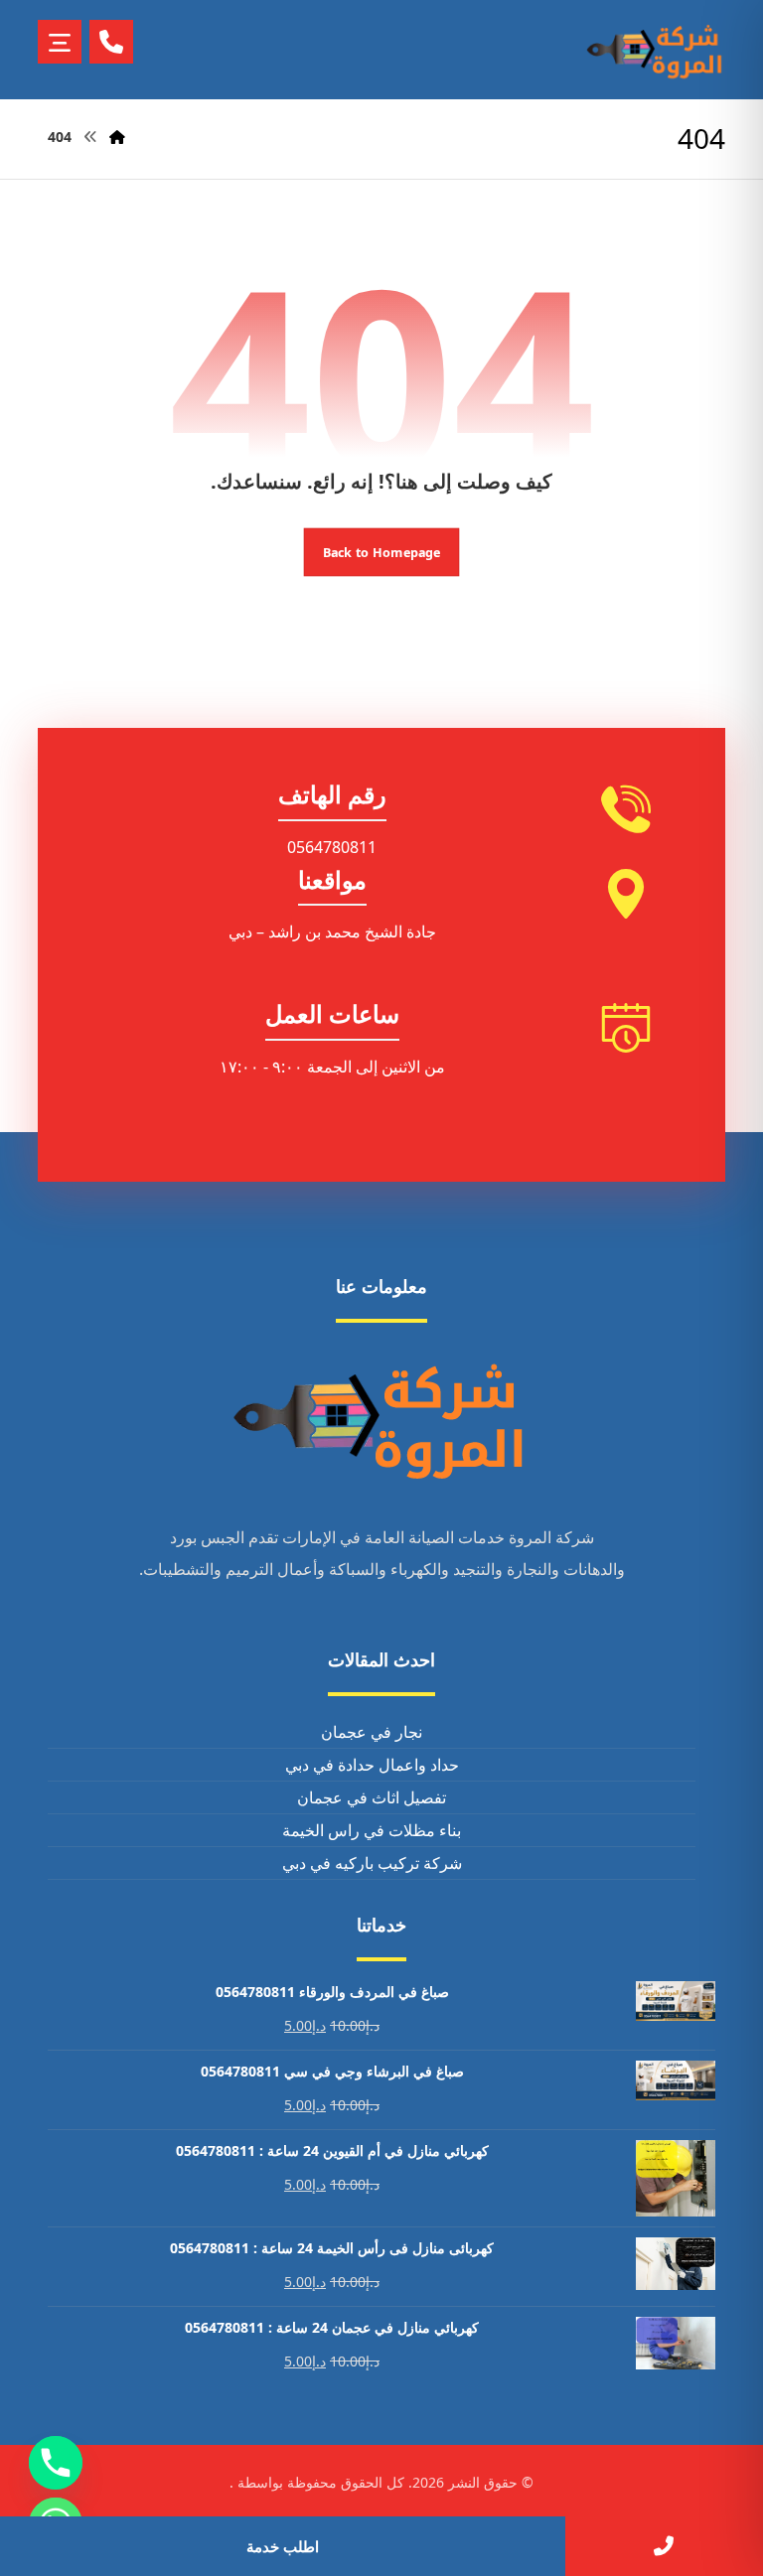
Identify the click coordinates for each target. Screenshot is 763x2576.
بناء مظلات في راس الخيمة (372, 1830)
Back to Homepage (382, 552)
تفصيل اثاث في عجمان (372, 1797)
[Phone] (56, 2463)
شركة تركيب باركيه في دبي (372, 1863)
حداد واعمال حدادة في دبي (372, 1765)
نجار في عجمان (372, 1732)
